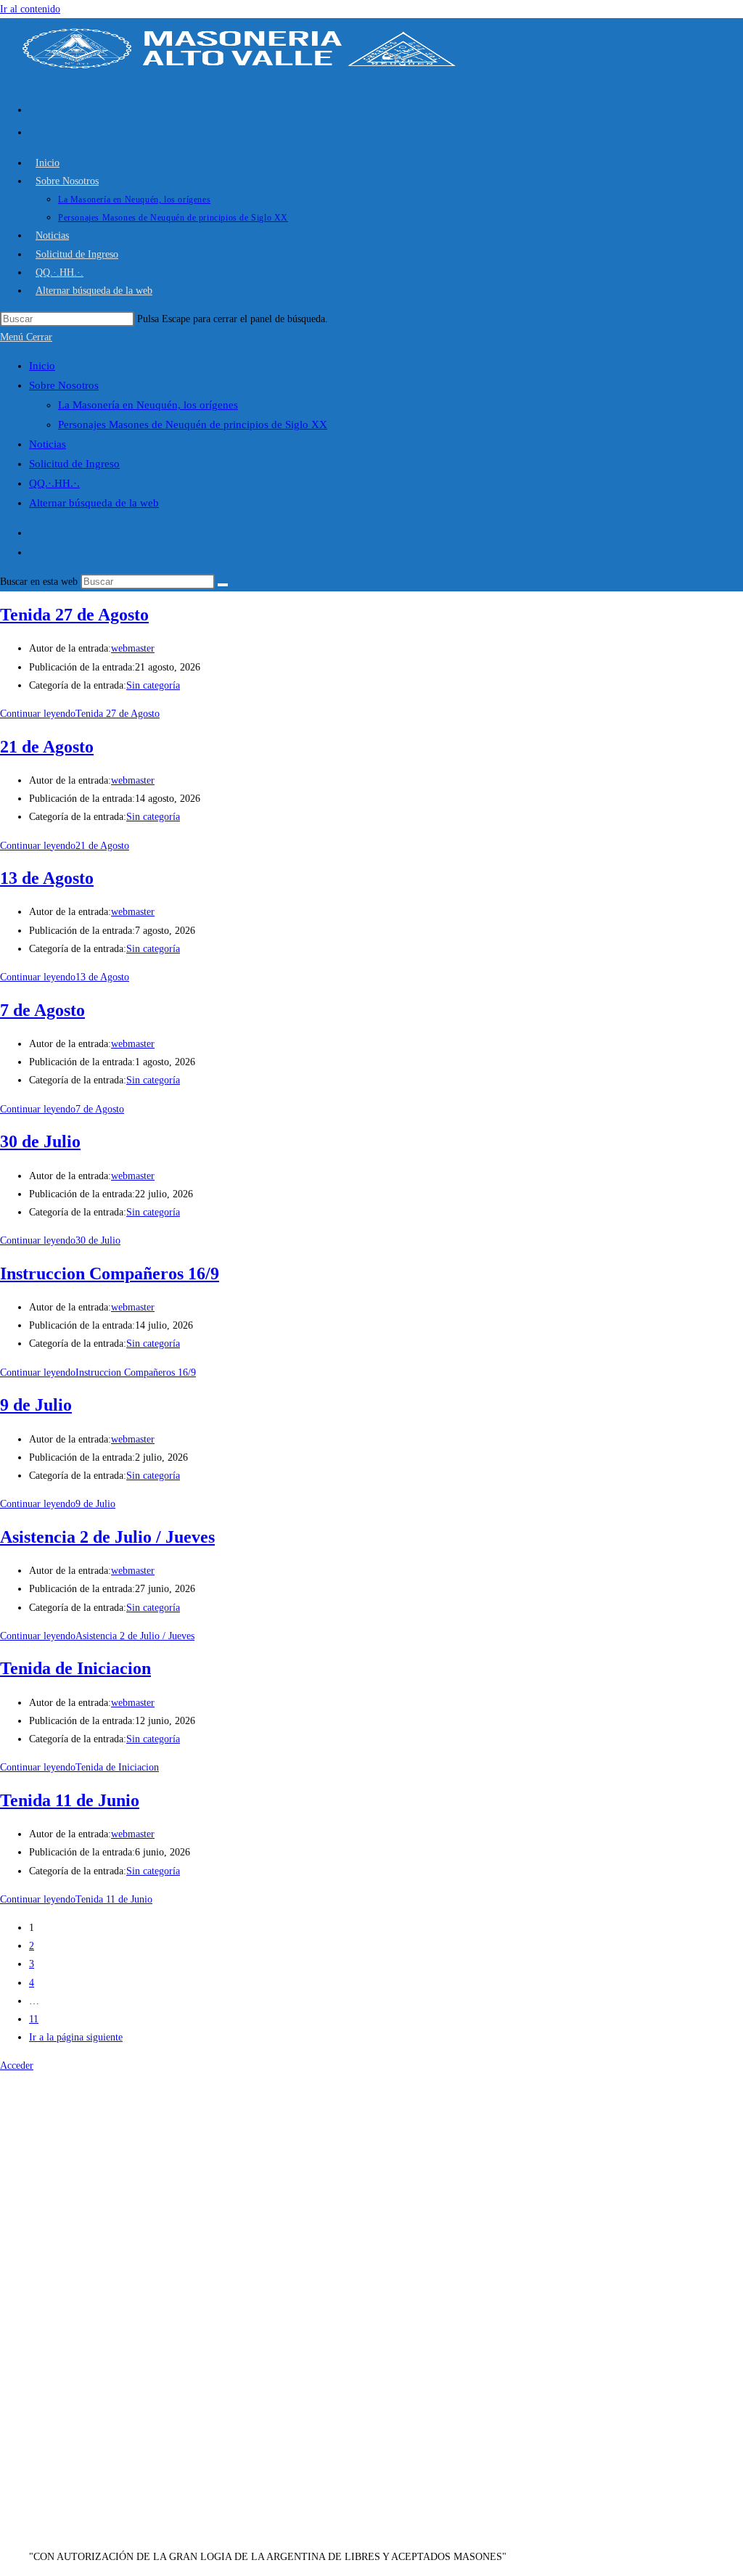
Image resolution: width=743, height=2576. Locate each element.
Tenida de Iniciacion (75, 1668)
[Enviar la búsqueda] (223, 585)
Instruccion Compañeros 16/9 (110, 1273)
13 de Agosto (47, 878)
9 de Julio (36, 1405)
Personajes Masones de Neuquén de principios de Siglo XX (193, 424)
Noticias (48, 444)
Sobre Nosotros (64, 385)
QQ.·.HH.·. (54, 483)
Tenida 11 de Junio (70, 1800)
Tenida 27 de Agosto (74, 615)
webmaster (133, 648)
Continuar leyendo (80, 714)
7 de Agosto (42, 1010)
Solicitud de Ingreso (74, 464)
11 (34, 2019)
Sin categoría (153, 685)
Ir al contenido (30, 9)
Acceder (17, 2066)
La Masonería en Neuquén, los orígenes (148, 405)
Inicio (42, 366)
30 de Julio (40, 1141)
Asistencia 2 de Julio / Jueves (107, 1537)
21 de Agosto (47, 747)
